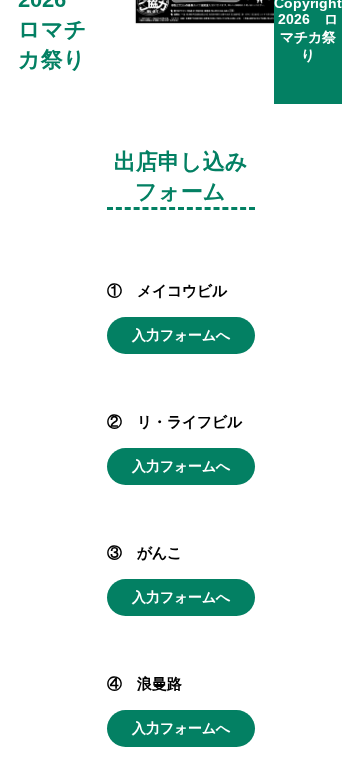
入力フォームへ (181, 335)
